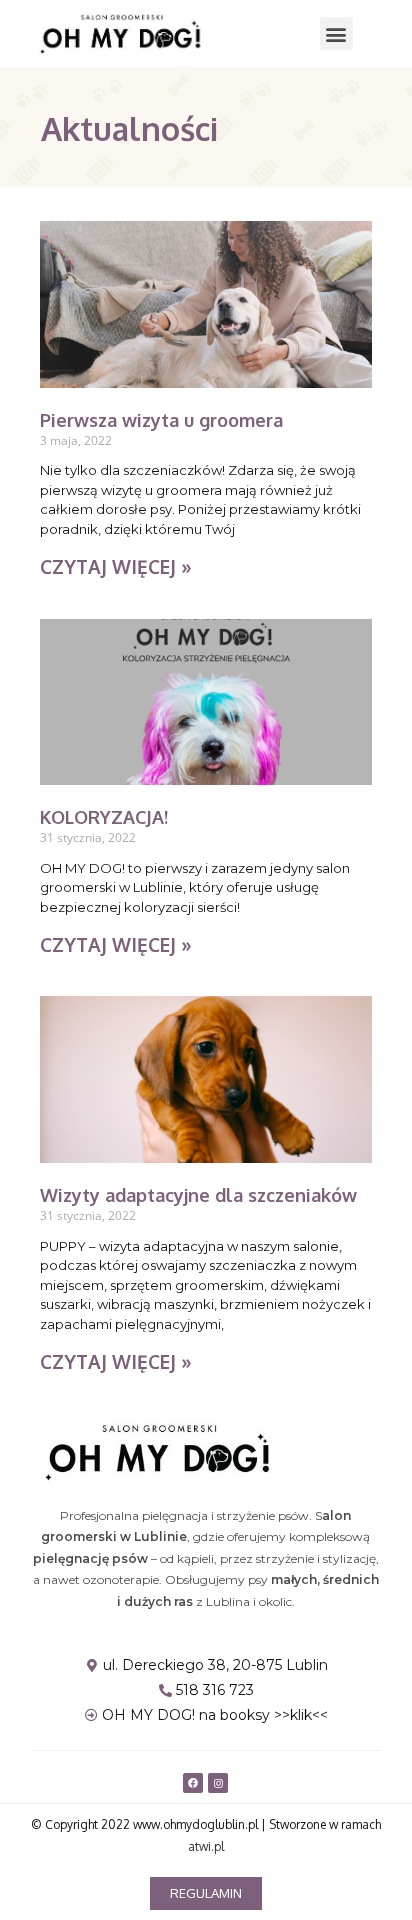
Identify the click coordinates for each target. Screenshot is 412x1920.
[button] (336, 33)
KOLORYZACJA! (104, 817)
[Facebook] (193, 1783)
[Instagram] (218, 1783)
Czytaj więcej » (116, 566)
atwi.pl (206, 1846)
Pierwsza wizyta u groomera (161, 420)
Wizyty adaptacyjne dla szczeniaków (198, 1195)
